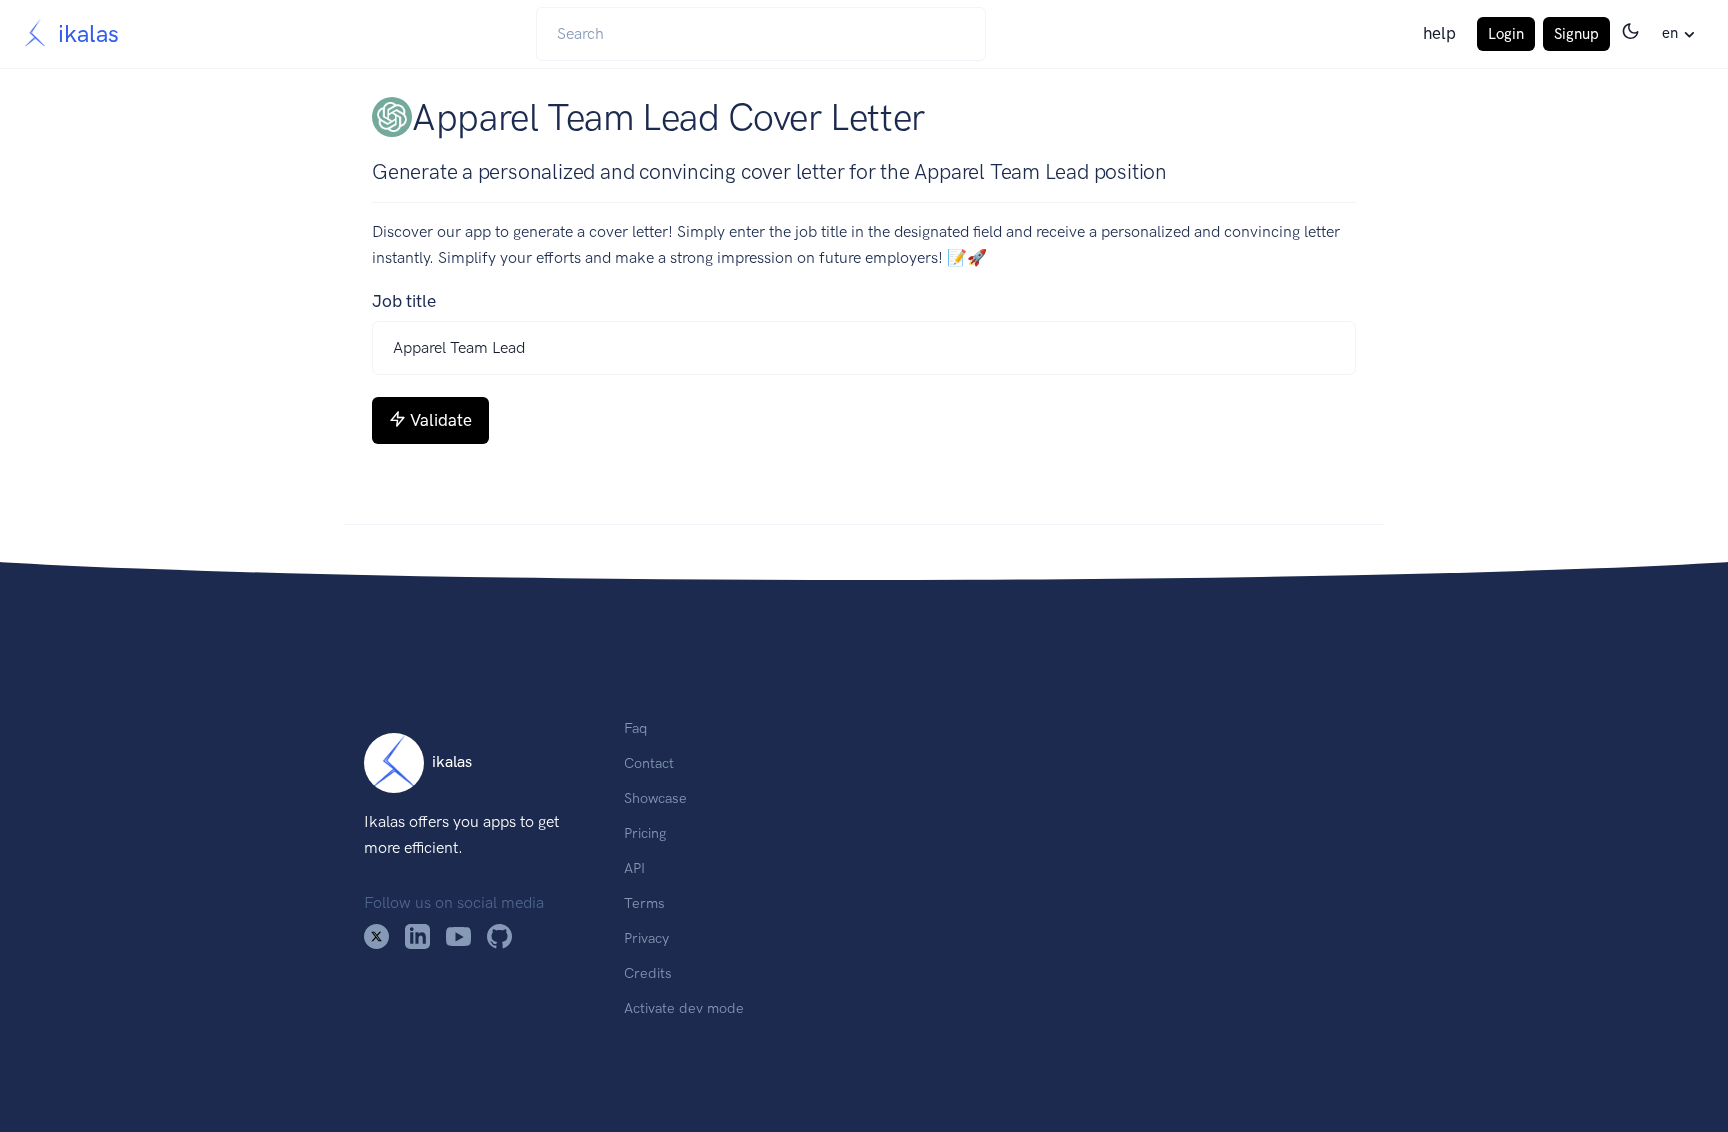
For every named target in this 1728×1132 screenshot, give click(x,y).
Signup (1576, 34)
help (1439, 33)
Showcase (655, 798)
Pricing (645, 833)
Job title (404, 301)
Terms (644, 903)
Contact (649, 763)
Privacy (646, 938)
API (634, 868)
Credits (648, 973)
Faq (635, 728)
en (1670, 33)
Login (1506, 34)
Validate (441, 420)
